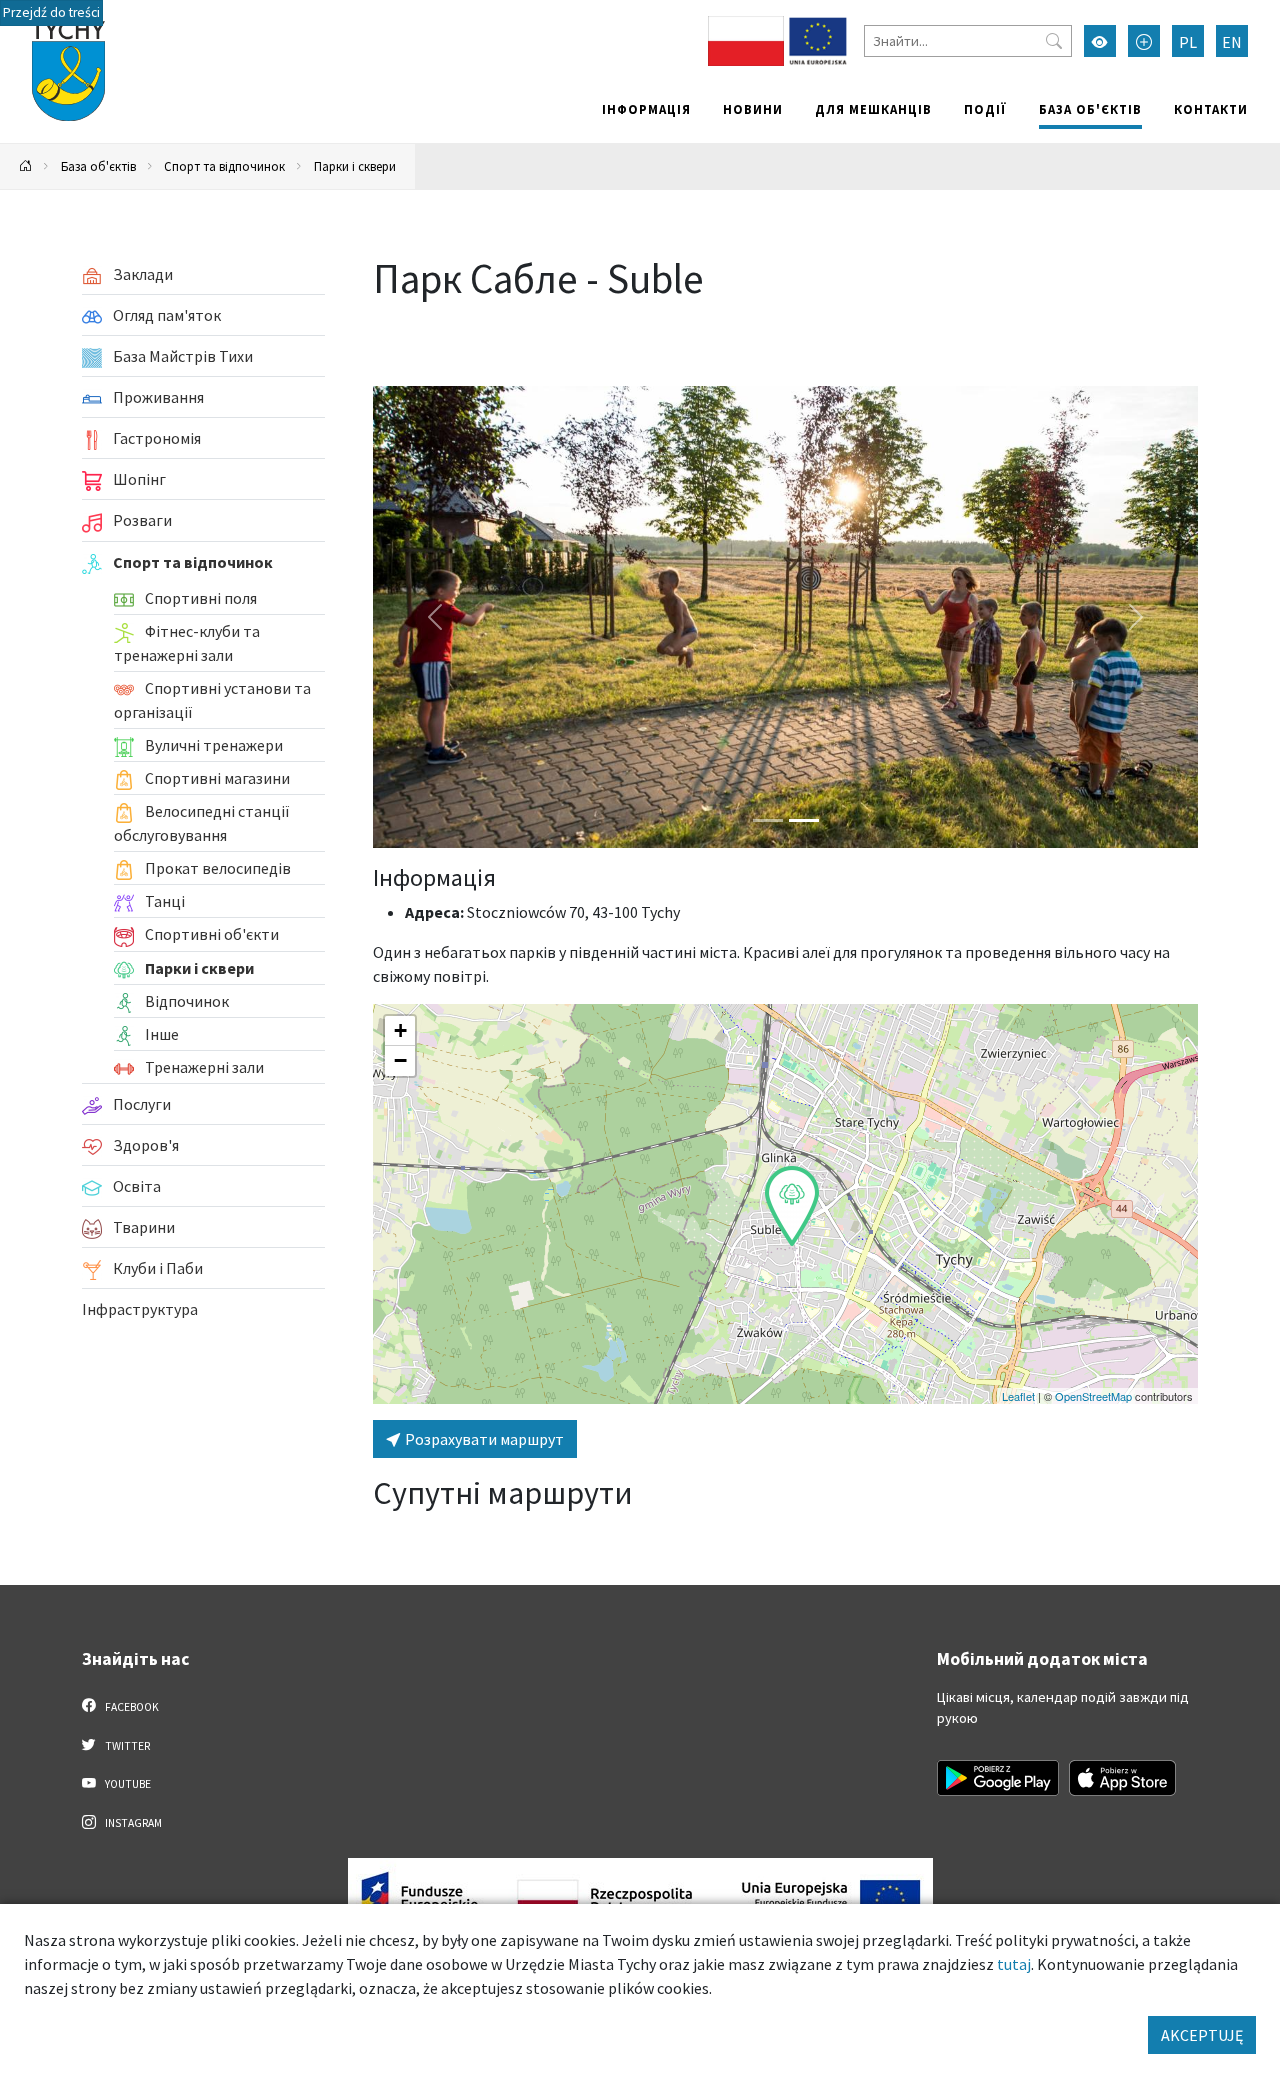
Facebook (131, 1707)
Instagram (132, 1823)
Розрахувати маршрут (483, 1439)
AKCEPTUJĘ (1202, 2035)
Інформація (646, 109)
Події (985, 109)
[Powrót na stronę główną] (26, 166)
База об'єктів (1090, 109)
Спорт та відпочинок (224, 166)
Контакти (1211, 109)
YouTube (127, 1784)
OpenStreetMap (1093, 1396)
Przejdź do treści (51, 12)
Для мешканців (873, 109)
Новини (753, 109)
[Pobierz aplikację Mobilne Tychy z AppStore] (1123, 1778)
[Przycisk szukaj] (1054, 41)
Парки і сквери (355, 166)
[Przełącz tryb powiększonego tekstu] (1144, 41)
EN (1232, 42)
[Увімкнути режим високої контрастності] (1100, 41)
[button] (792, 1206)
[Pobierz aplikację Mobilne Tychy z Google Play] (998, 1778)
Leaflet (1018, 1396)
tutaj (1014, 1964)
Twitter (126, 1746)
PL (1188, 42)
